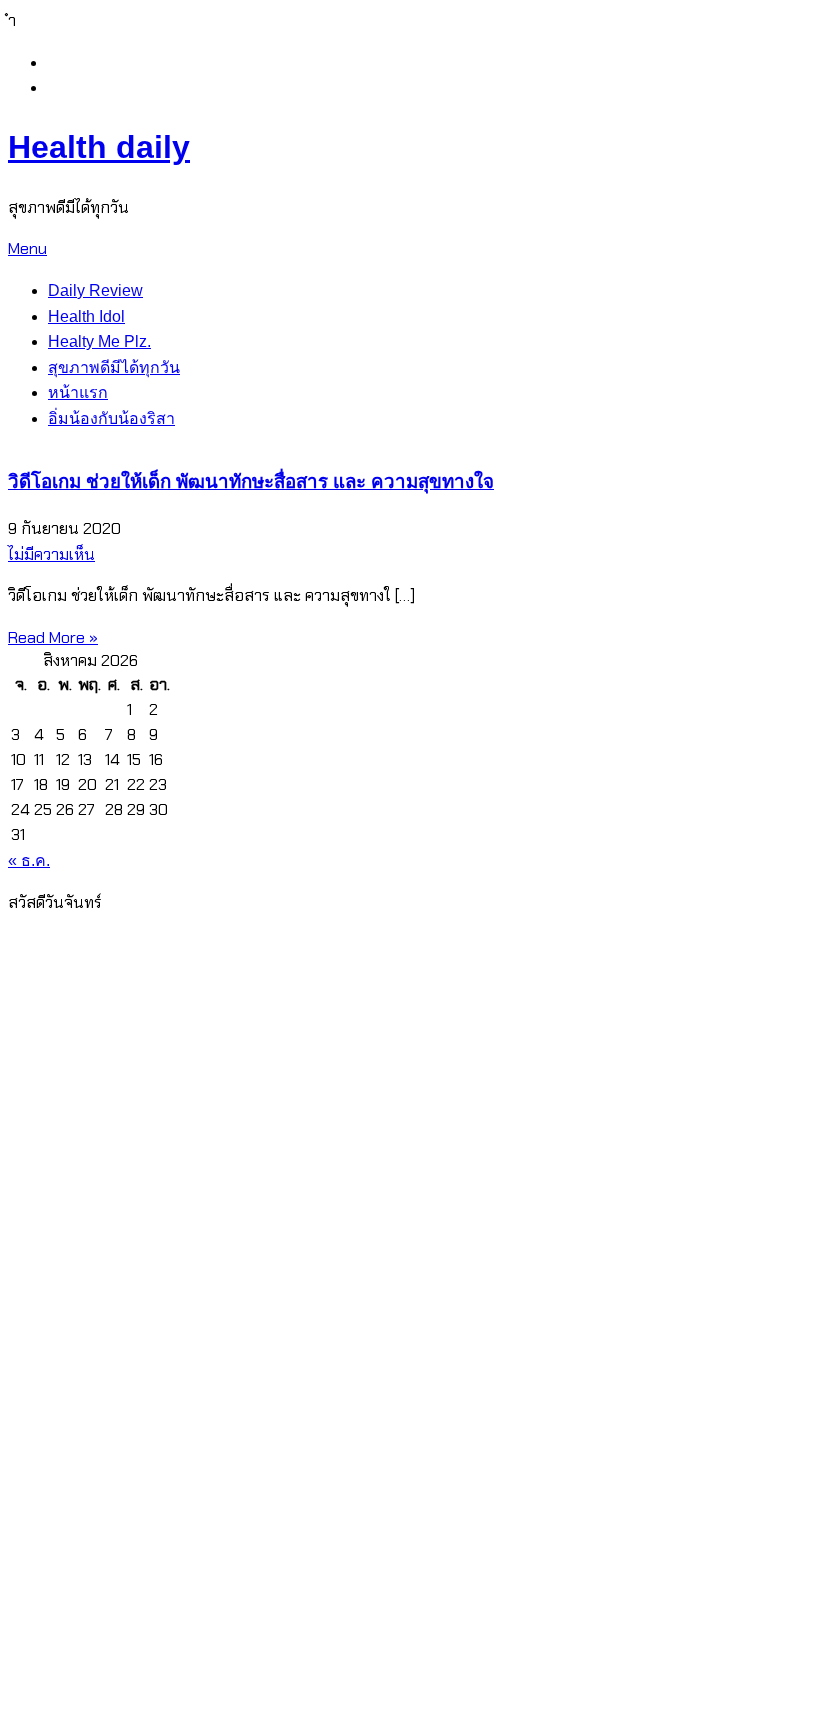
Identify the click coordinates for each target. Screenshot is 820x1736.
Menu (27, 248)
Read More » (53, 637)
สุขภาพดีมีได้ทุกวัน (114, 367)
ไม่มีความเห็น (51, 554)
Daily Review (95, 290)
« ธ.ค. (29, 860)
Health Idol (86, 316)
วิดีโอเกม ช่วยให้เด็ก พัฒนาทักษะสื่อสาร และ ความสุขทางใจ (251, 481)
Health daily (99, 147)
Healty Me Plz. (99, 341)
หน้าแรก (78, 392)
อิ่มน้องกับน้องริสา (111, 418)
